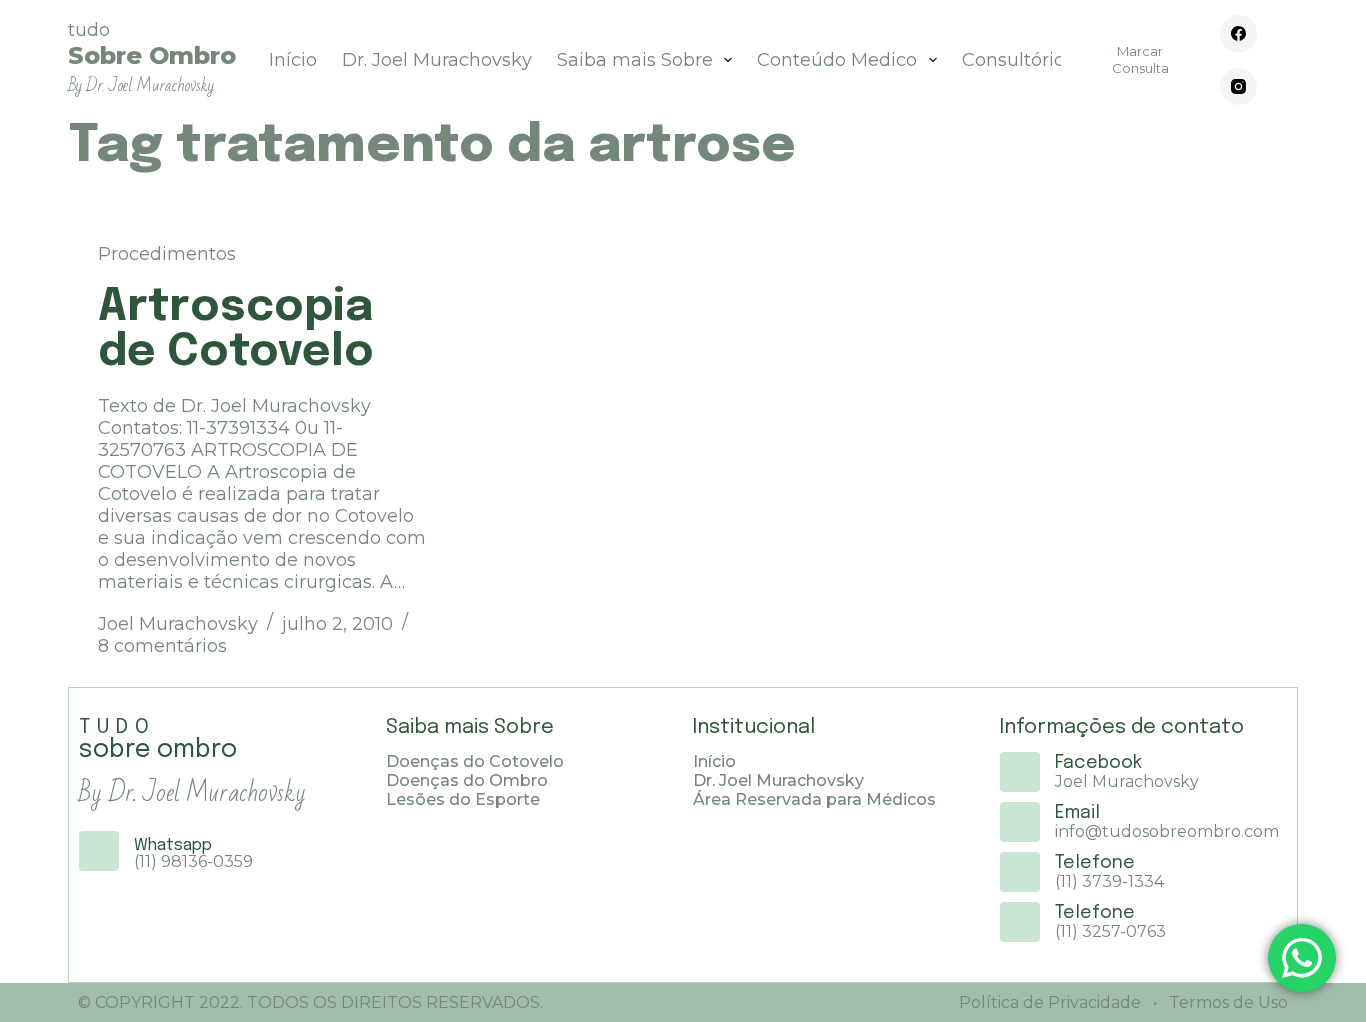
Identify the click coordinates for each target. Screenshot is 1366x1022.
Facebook (1098, 763)
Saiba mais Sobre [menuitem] (635, 60)
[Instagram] (1239, 87)
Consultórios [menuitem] (1018, 60)
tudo (152, 57)
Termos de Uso (1226, 1002)
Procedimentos (167, 254)
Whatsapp (173, 845)
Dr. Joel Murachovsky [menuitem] (437, 60)
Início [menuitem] (293, 60)
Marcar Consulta (1140, 59)
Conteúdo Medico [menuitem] (837, 60)
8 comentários (162, 646)
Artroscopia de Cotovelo (236, 330)
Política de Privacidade (1050, 1002)
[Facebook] (1239, 34)
